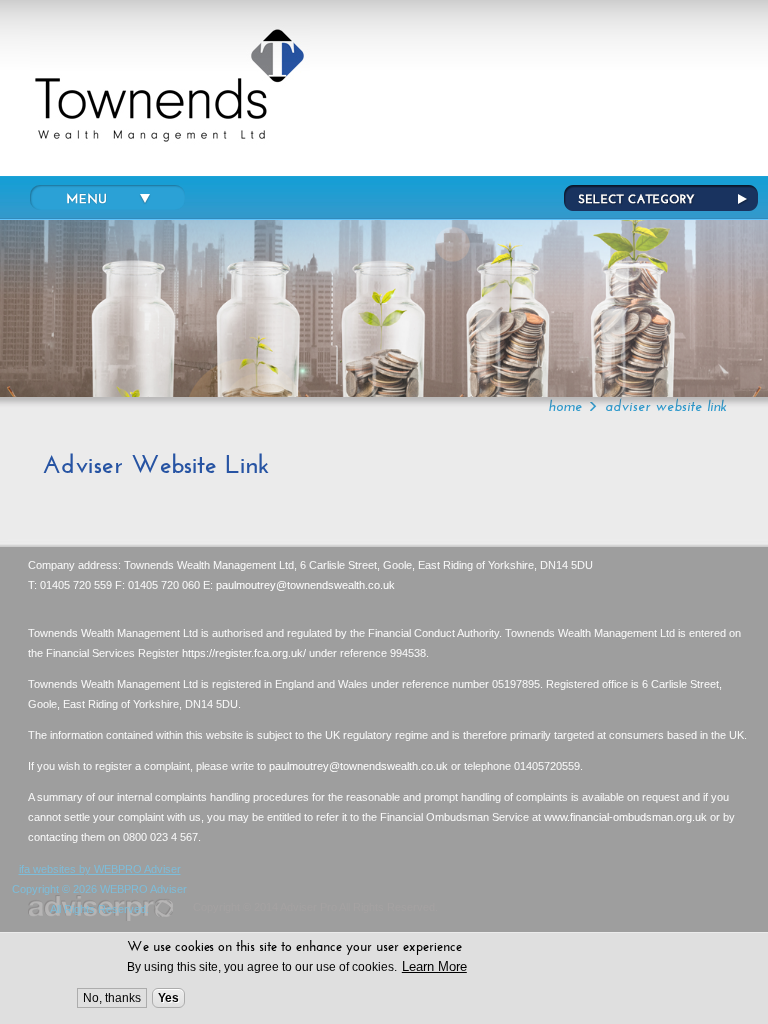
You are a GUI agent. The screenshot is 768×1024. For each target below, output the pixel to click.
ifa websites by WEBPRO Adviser (100, 869)
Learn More (434, 966)
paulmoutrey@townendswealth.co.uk (305, 585)
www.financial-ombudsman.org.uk (625, 817)
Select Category (661, 197)
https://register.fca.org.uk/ (244, 653)
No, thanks (112, 998)
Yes (168, 998)
